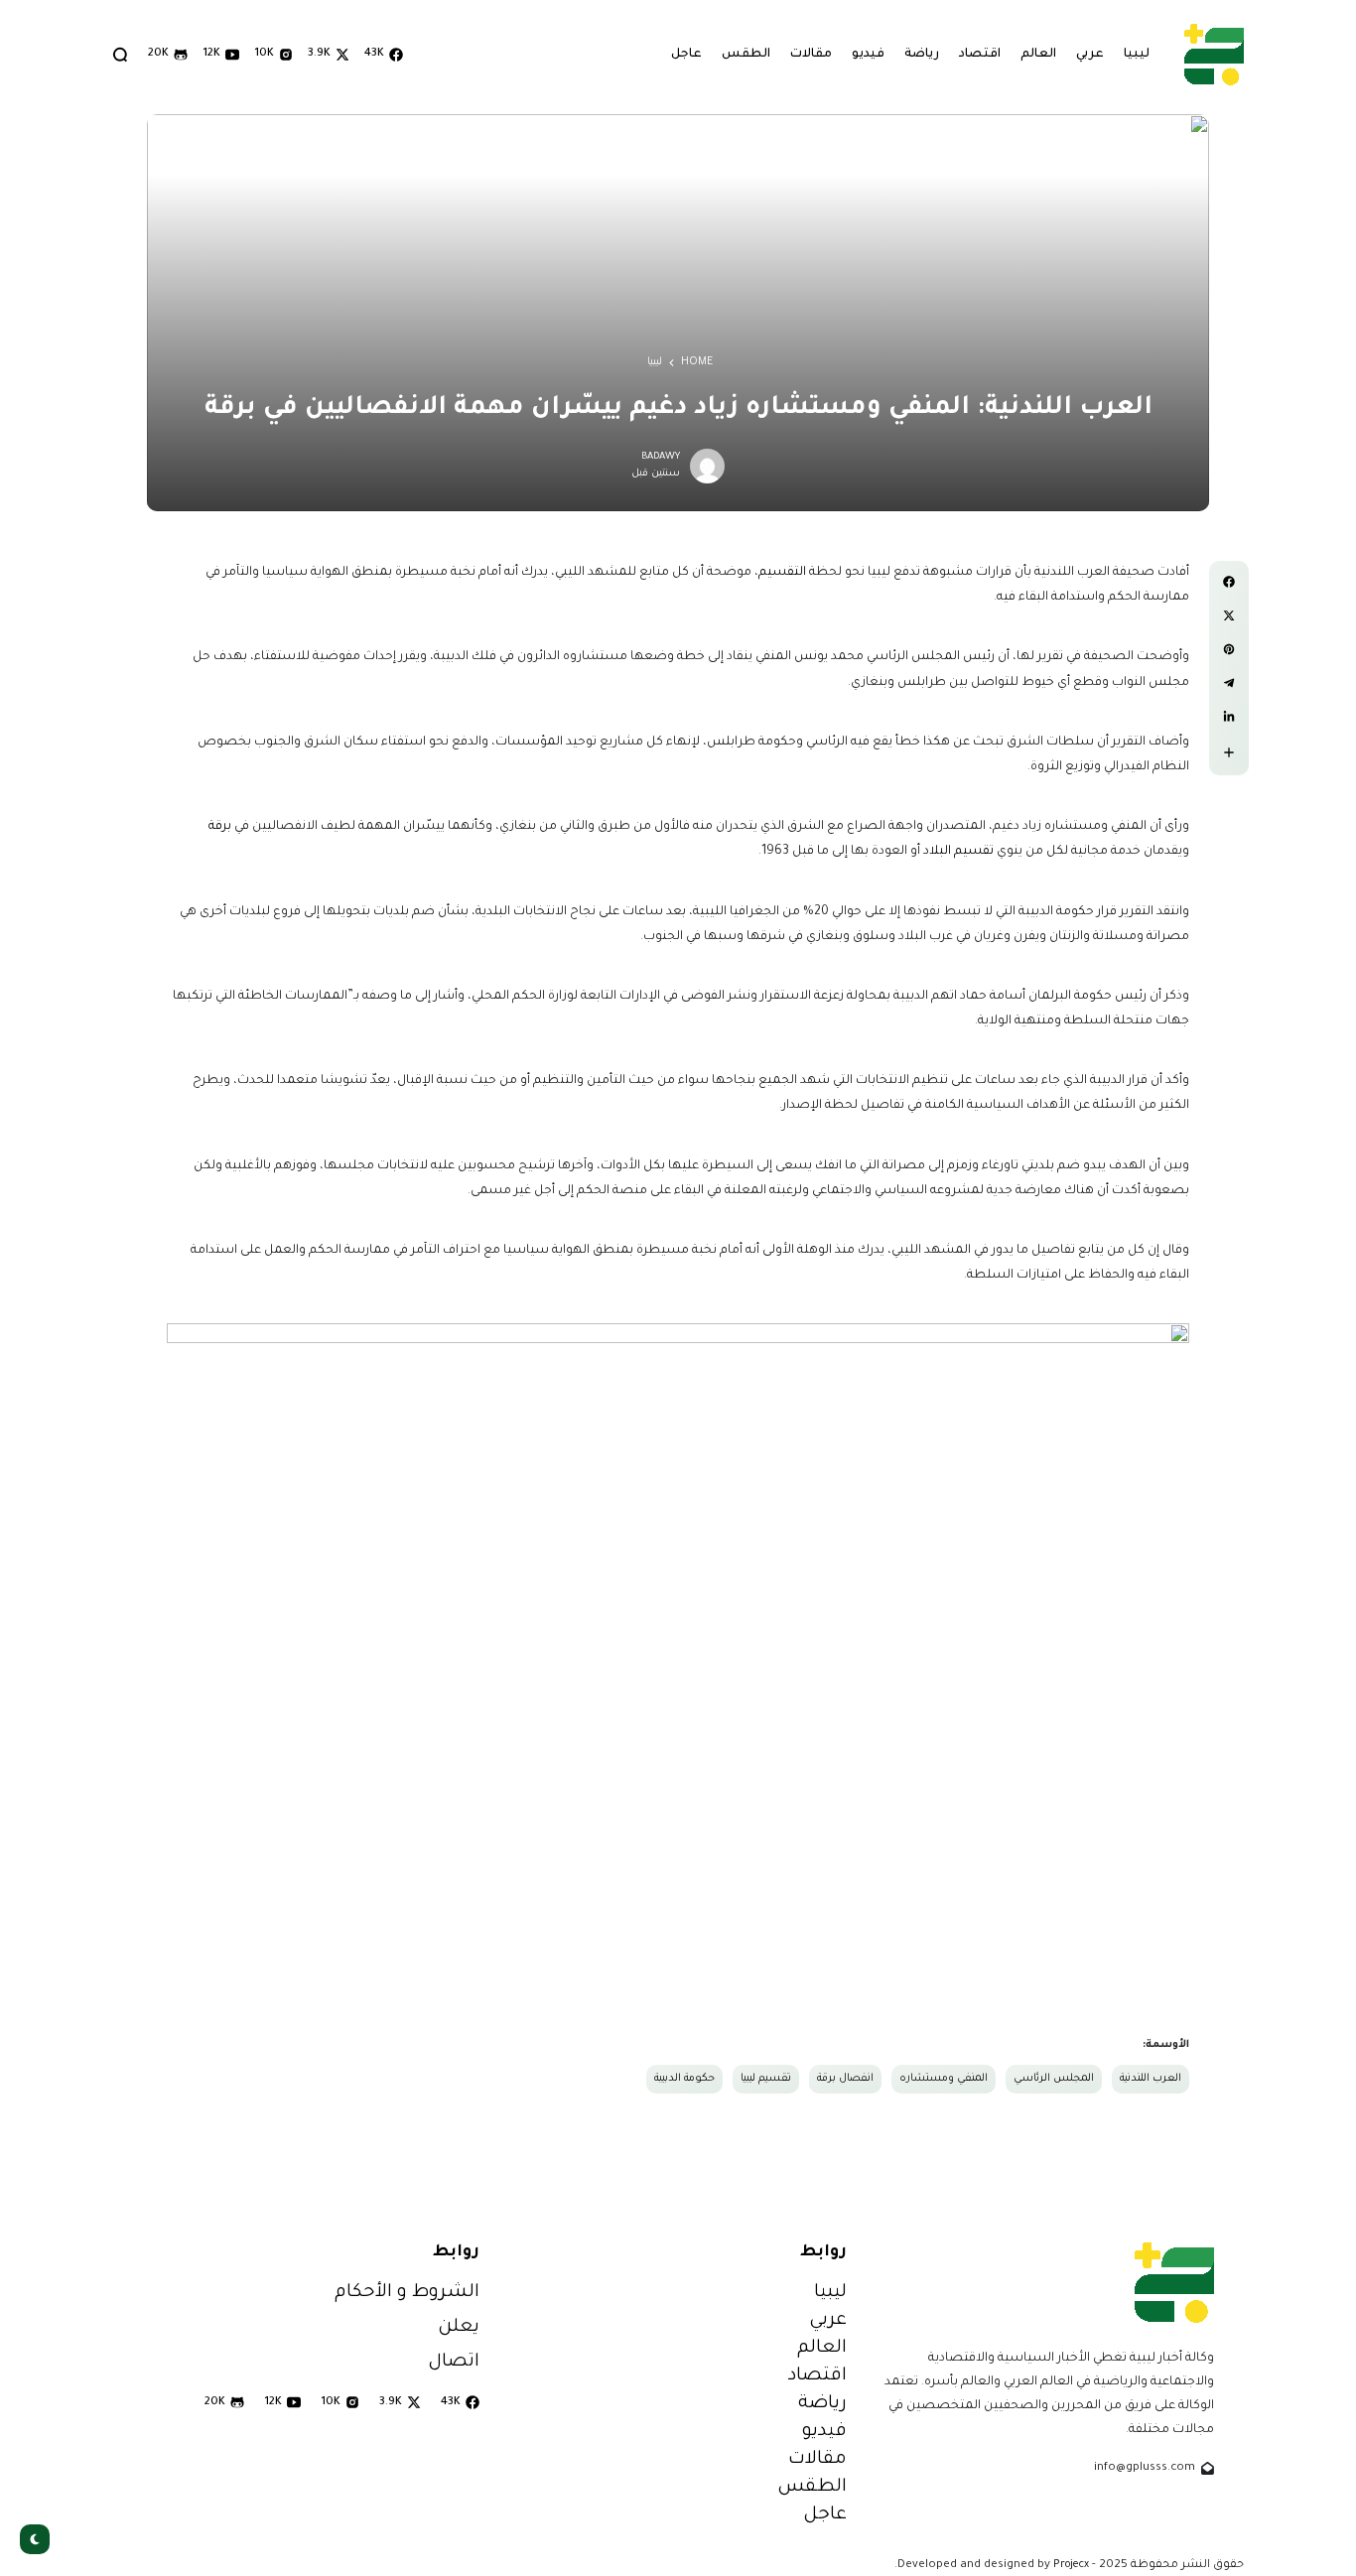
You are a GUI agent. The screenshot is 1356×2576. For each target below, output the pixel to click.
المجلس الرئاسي (1054, 2079)
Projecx (1071, 2565)
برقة (220, 827)
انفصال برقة (845, 2079)
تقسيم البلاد (960, 852)
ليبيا (655, 362)
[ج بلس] (1214, 54)
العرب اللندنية (1151, 2079)
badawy (661, 457)
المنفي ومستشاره (944, 2079)
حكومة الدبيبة (684, 2079)
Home (697, 362)
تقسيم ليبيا (766, 2079)
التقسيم (782, 573)
